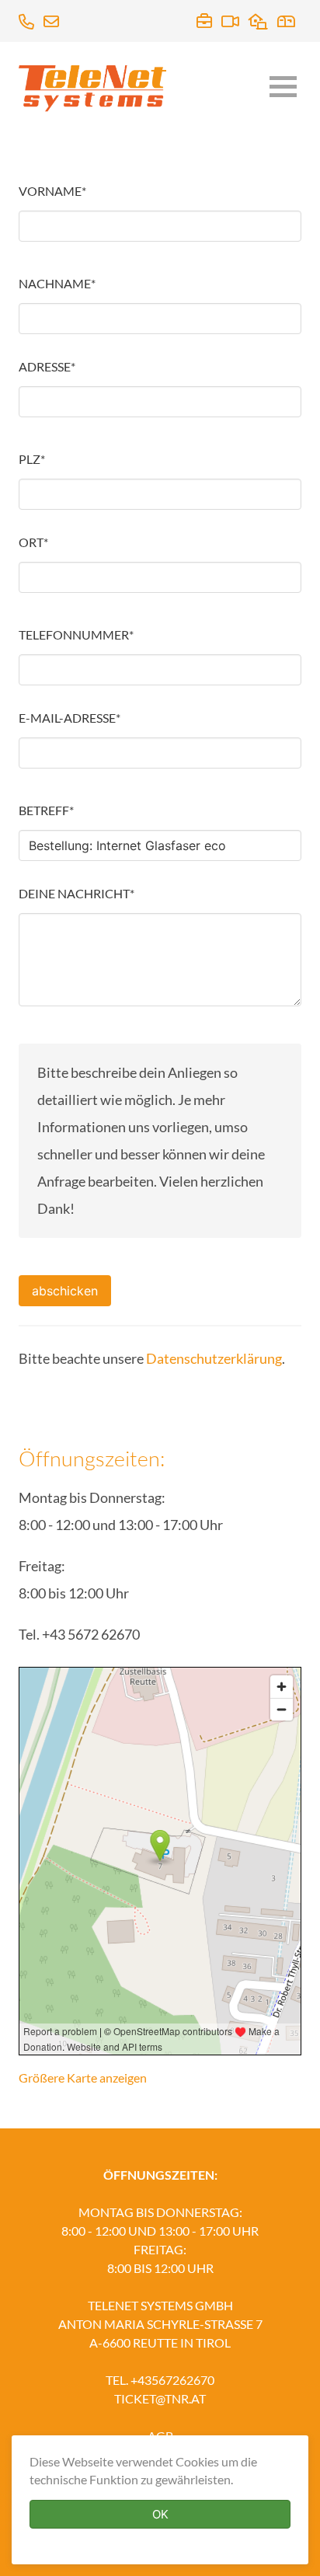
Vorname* (52, 191)
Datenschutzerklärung (214, 1358)
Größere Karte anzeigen (83, 2078)
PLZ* (32, 459)
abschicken (65, 1291)
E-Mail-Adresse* (70, 718)
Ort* (33, 542)
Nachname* (57, 283)
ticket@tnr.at (160, 2398)
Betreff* (46, 810)
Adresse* (47, 366)
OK (160, 2514)
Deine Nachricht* (77, 893)
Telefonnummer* (76, 634)
